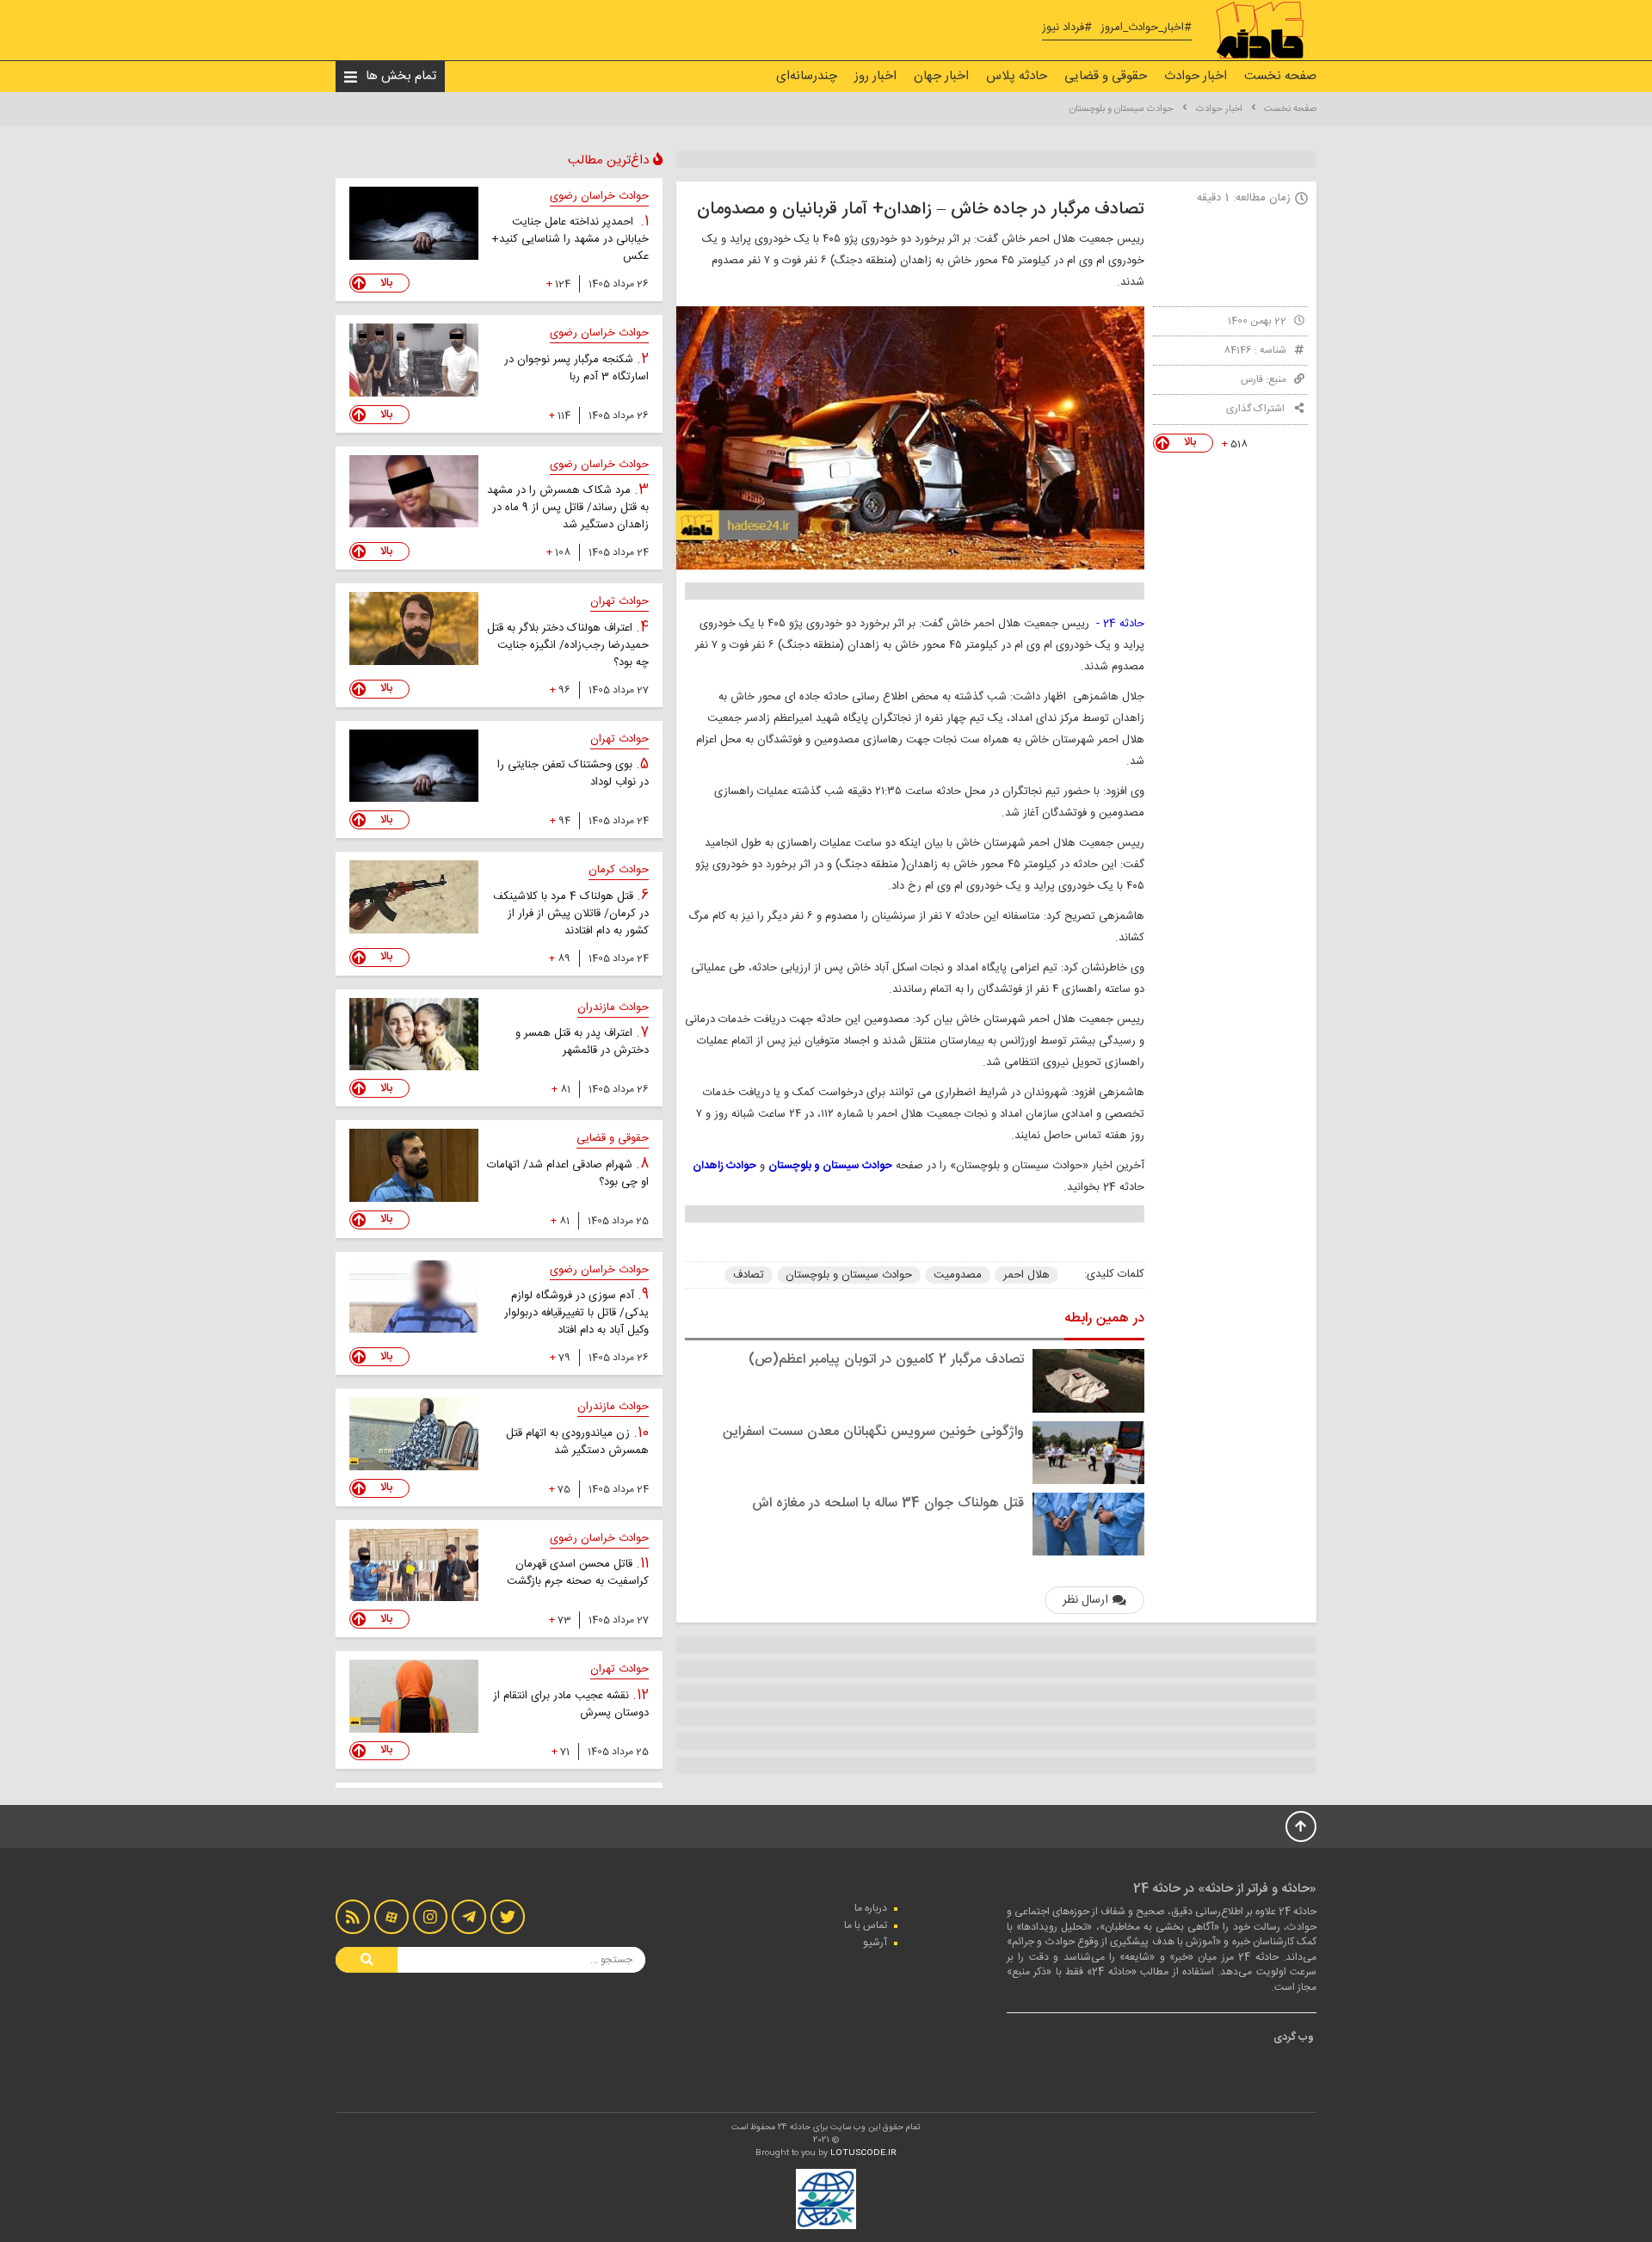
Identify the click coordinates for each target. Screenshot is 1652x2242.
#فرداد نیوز (1067, 28)
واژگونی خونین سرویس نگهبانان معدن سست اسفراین (873, 1432)
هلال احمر (1026, 1275)
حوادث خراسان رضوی (599, 196)
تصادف (749, 1275)
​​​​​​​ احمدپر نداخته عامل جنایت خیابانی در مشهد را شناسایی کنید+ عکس (570, 239)
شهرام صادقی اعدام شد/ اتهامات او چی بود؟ (568, 1173)
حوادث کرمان (619, 870)
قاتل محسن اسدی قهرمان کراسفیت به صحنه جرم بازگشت (578, 1573)
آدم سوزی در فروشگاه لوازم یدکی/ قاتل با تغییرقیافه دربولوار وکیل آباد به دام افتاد (576, 1313)
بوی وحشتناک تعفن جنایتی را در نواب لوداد (573, 773)
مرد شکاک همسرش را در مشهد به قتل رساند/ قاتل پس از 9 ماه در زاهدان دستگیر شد (568, 508)
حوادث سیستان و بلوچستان (1122, 109)
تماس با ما (866, 1925)
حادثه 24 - (1120, 624)
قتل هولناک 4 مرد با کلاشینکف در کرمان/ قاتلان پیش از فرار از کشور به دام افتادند (571, 914)
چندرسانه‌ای (807, 76)
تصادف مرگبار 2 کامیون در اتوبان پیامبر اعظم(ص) (886, 1360)
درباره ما (871, 1908)
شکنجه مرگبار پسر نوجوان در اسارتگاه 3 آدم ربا (576, 368)
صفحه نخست (1280, 76)
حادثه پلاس (1017, 76)
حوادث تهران (619, 601)
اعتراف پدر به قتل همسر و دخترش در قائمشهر (582, 1042)
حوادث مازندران (613, 1007)
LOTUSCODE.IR (863, 2153)
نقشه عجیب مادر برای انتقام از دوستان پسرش (571, 1704)
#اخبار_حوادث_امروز (1146, 28)
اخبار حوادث (1196, 76)
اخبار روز (875, 76)
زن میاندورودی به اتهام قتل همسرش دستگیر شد (577, 1442)
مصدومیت (958, 1275)
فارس (1252, 379)
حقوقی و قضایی (1106, 76)
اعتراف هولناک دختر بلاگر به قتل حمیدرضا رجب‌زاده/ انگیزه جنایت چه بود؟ (568, 645)
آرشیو (875, 1943)
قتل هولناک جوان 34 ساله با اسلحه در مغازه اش (888, 1503)
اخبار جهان (941, 76)
